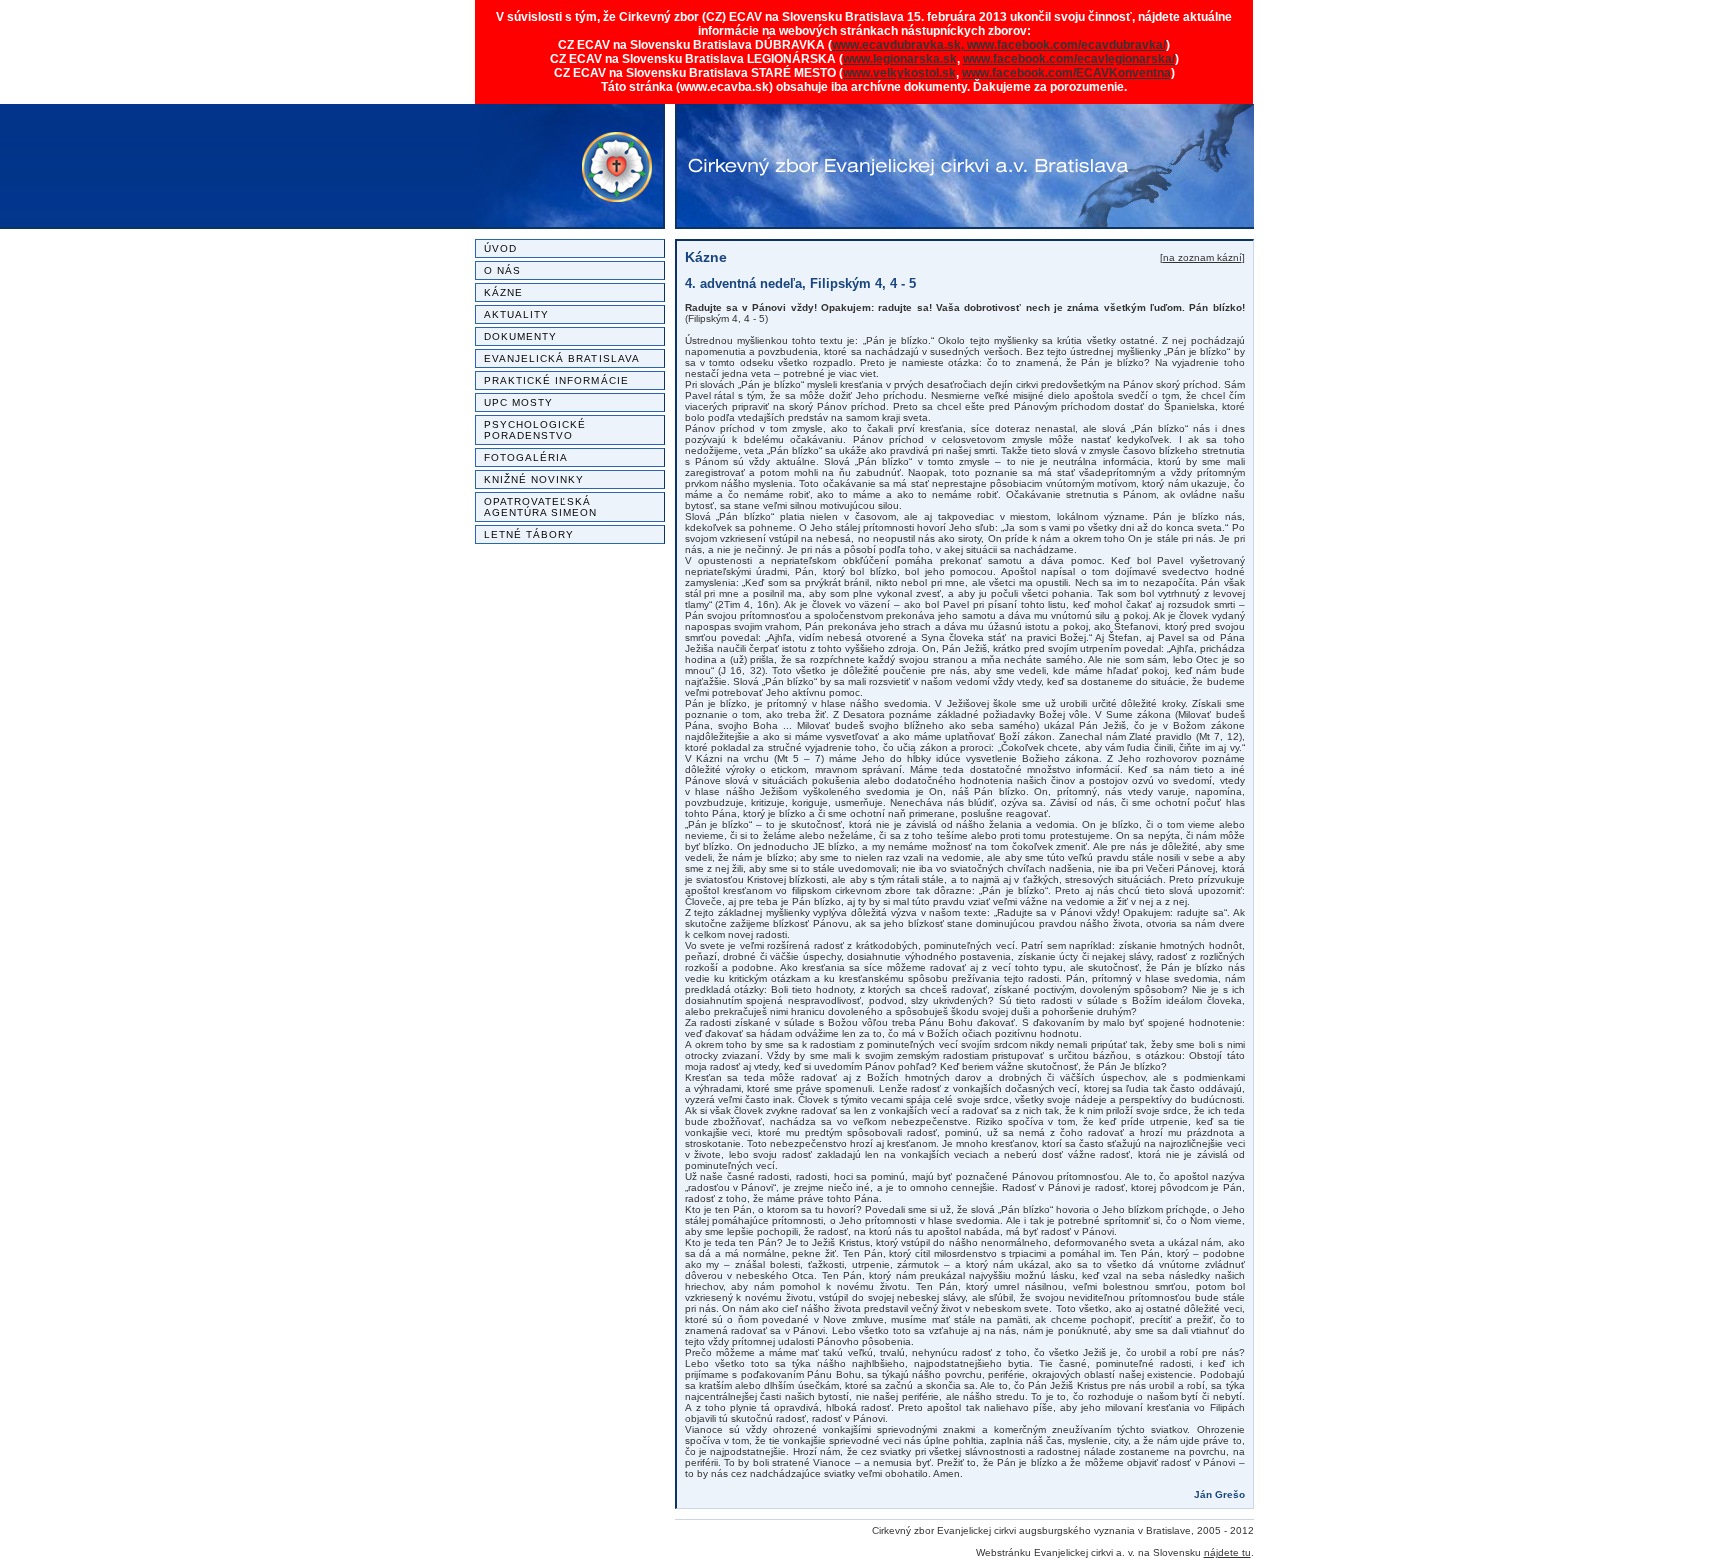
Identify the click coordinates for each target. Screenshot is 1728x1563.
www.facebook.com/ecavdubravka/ (1066, 45)
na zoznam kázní (1202, 257)
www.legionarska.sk (900, 59)
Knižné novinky (534, 479)
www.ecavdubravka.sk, (899, 45)
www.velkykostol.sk (899, 73)
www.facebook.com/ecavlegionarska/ (1069, 59)
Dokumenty (521, 336)
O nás (502, 270)
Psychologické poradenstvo (535, 430)
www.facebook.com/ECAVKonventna (1066, 73)
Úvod (500, 248)
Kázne (503, 292)
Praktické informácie (556, 380)
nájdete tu (1227, 1552)
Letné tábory (529, 534)
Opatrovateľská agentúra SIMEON (541, 507)
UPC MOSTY (519, 402)
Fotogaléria (526, 457)
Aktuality (517, 314)
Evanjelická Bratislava (562, 358)
